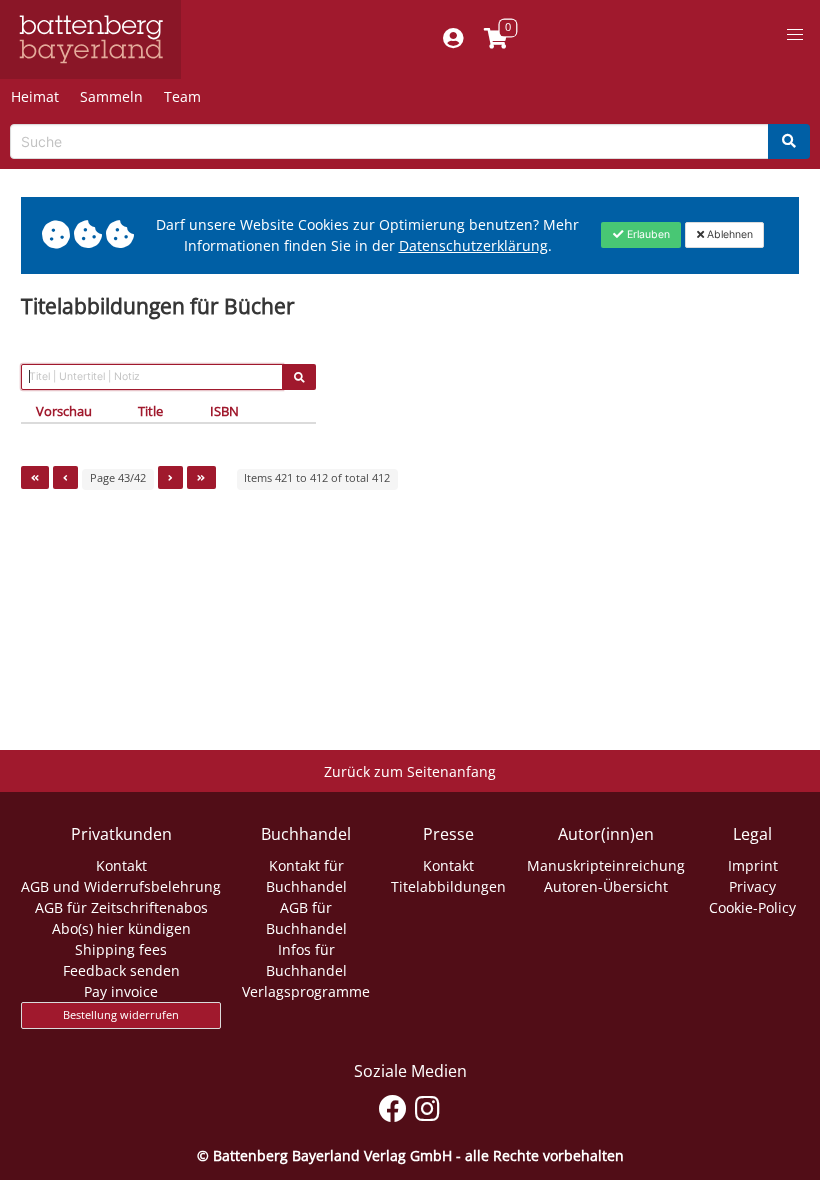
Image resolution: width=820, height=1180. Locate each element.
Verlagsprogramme (306, 991)
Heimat (35, 96)
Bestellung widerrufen (121, 1015)
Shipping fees (121, 949)
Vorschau (64, 411)
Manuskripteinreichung (606, 865)
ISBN (224, 411)
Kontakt (121, 865)
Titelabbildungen (448, 886)
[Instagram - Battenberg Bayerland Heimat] (427, 1106)
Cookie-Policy (752, 907)
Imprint (753, 865)
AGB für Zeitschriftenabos (121, 907)
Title (150, 411)
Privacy (752, 886)
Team (182, 96)
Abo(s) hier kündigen (121, 928)
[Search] (789, 141)
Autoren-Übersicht (606, 886)
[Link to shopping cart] (496, 39)
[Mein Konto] (453, 39)
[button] (795, 35)
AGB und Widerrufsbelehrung (121, 886)
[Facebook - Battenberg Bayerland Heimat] (392, 1106)
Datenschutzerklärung (473, 245)
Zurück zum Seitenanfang (410, 771)
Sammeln (111, 96)
